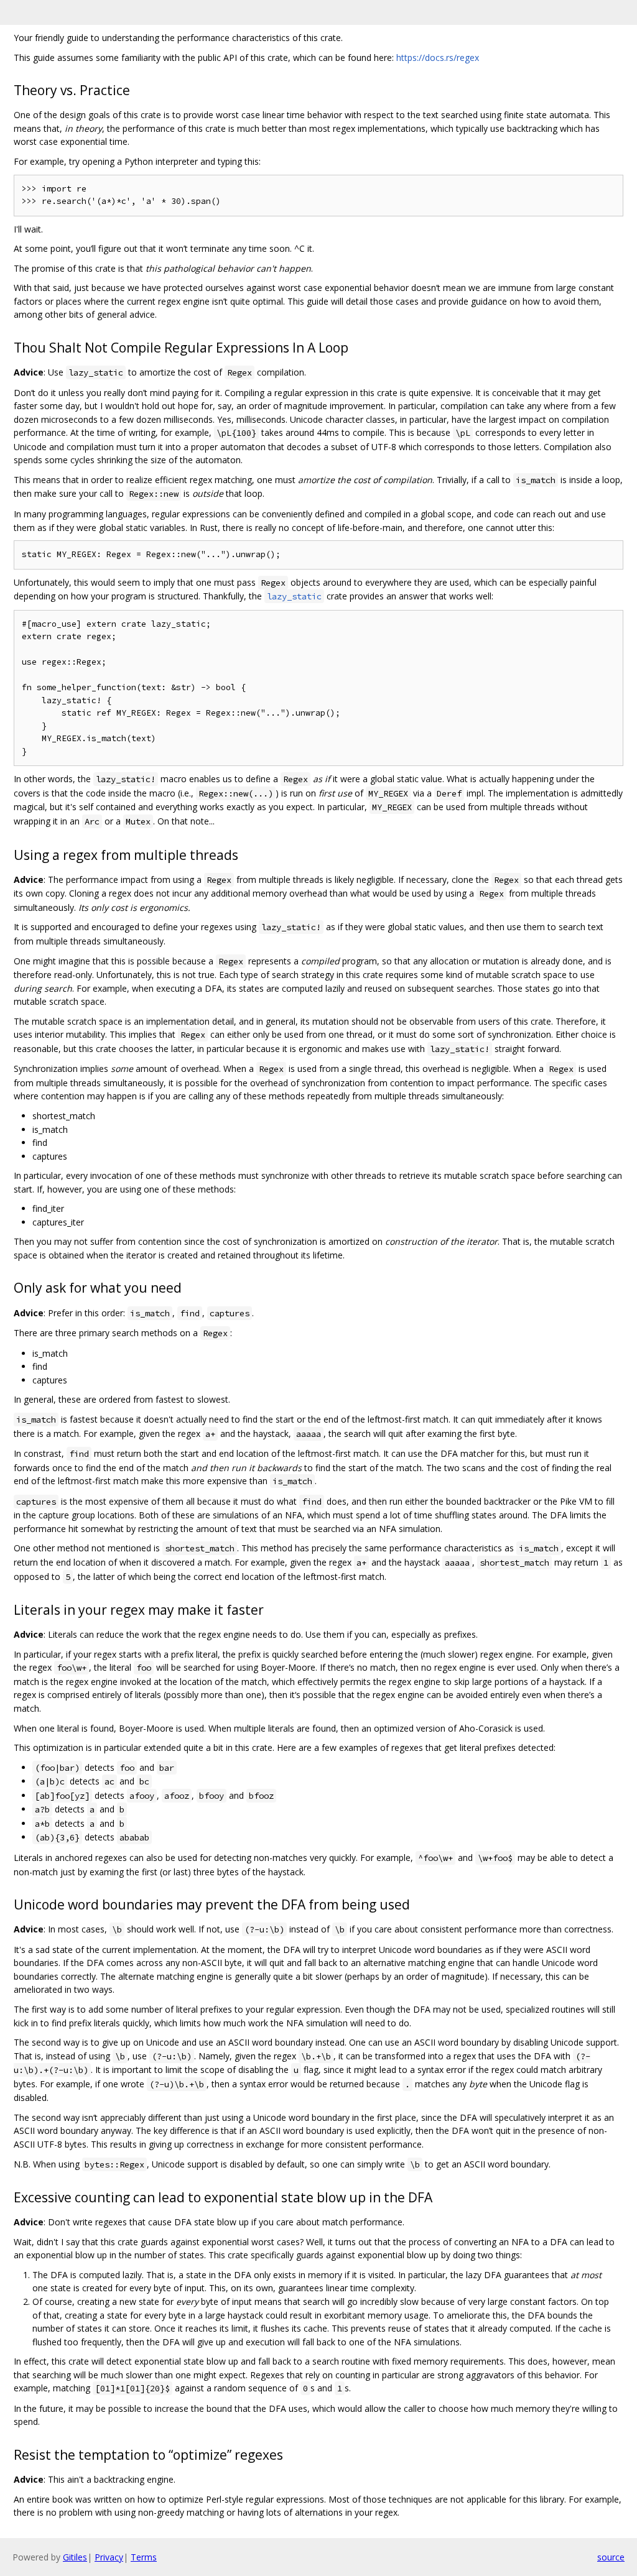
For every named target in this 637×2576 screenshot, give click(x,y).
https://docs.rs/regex (438, 58)
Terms (144, 2557)
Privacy (109, 2557)
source (611, 2557)
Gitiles (75, 2557)
